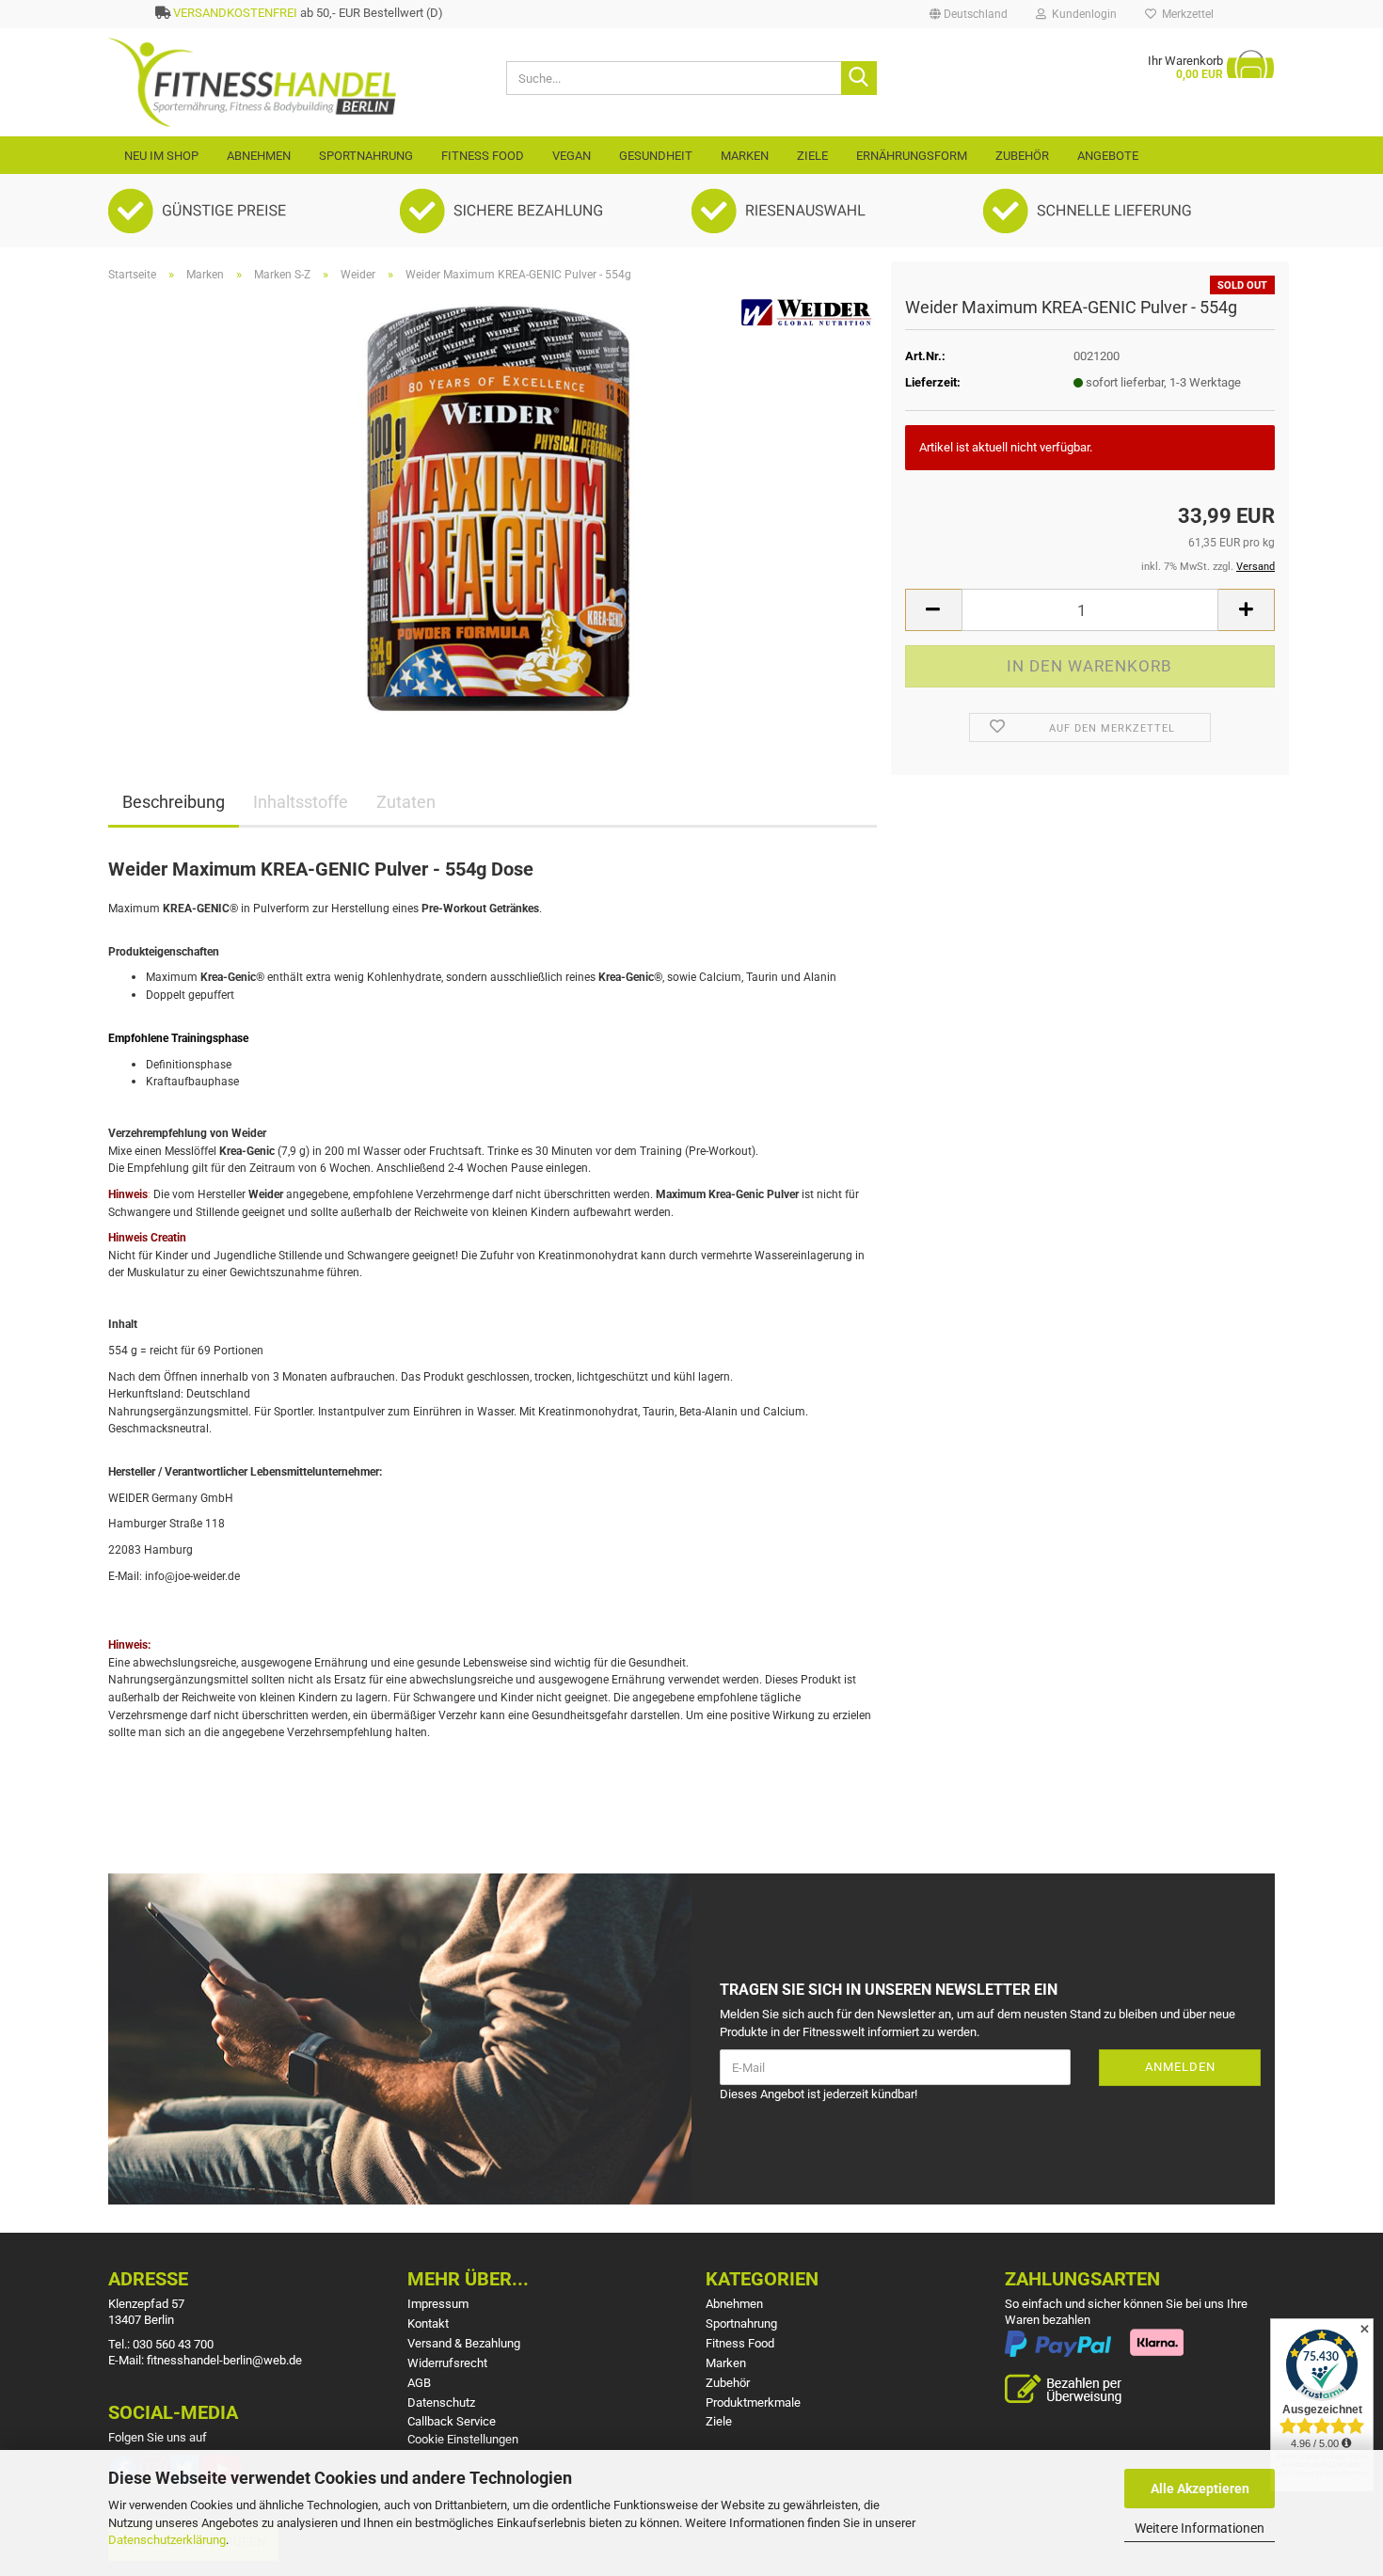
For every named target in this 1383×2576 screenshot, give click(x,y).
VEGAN (572, 156)
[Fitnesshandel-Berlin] (293, 82)
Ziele (812, 156)
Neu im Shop (161, 156)
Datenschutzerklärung (167, 2540)
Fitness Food (483, 156)
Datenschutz (441, 2402)
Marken (745, 156)
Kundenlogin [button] (1081, 14)
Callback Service (452, 2421)
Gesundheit (656, 156)
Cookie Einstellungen (463, 2439)
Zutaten (406, 802)
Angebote (1108, 156)
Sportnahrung (366, 156)
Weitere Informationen (1200, 2528)
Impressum (438, 2304)
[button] (969, 14)
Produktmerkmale (753, 2402)
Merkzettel (1185, 14)
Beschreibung (174, 802)
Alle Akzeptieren (1200, 2489)
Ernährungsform (912, 156)
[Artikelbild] (493, 508)
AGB (419, 2383)
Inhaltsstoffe (301, 802)
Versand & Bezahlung (464, 2343)
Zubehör (1022, 156)
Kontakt (428, 2323)
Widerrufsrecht (447, 2363)
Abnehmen (259, 156)
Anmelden (1180, 2067)
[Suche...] (859, 78)
